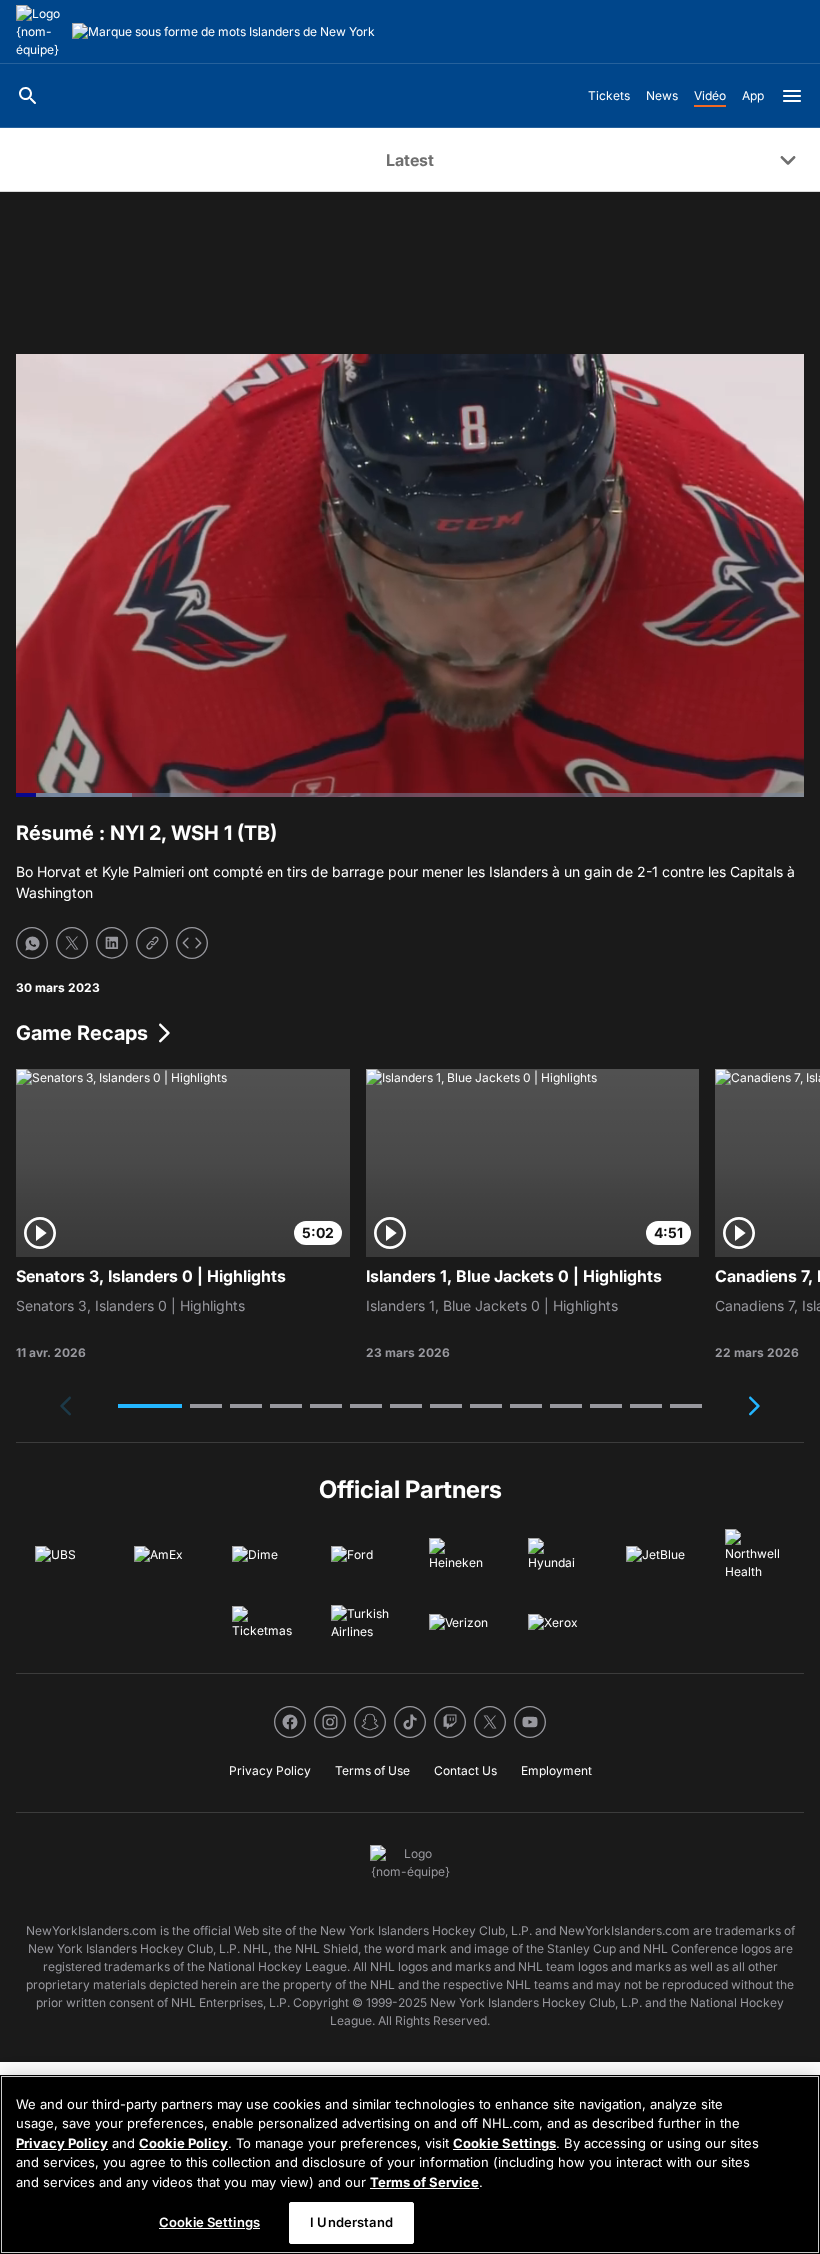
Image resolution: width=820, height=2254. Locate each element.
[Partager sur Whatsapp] (32, 943)
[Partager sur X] (72, 943)
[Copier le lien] (152, 943)
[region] (410, 2164)
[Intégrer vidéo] (192, 943)
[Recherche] (28, 96)
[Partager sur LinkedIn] (112, 943)
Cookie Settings (504, 2143)
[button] (150, 1406)
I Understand (351, 2222)
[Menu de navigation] (792, 96)
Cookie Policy (183, 2143)
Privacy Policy (62, 2143)
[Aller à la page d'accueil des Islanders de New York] (40, 32)
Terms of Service (424, 2182)
